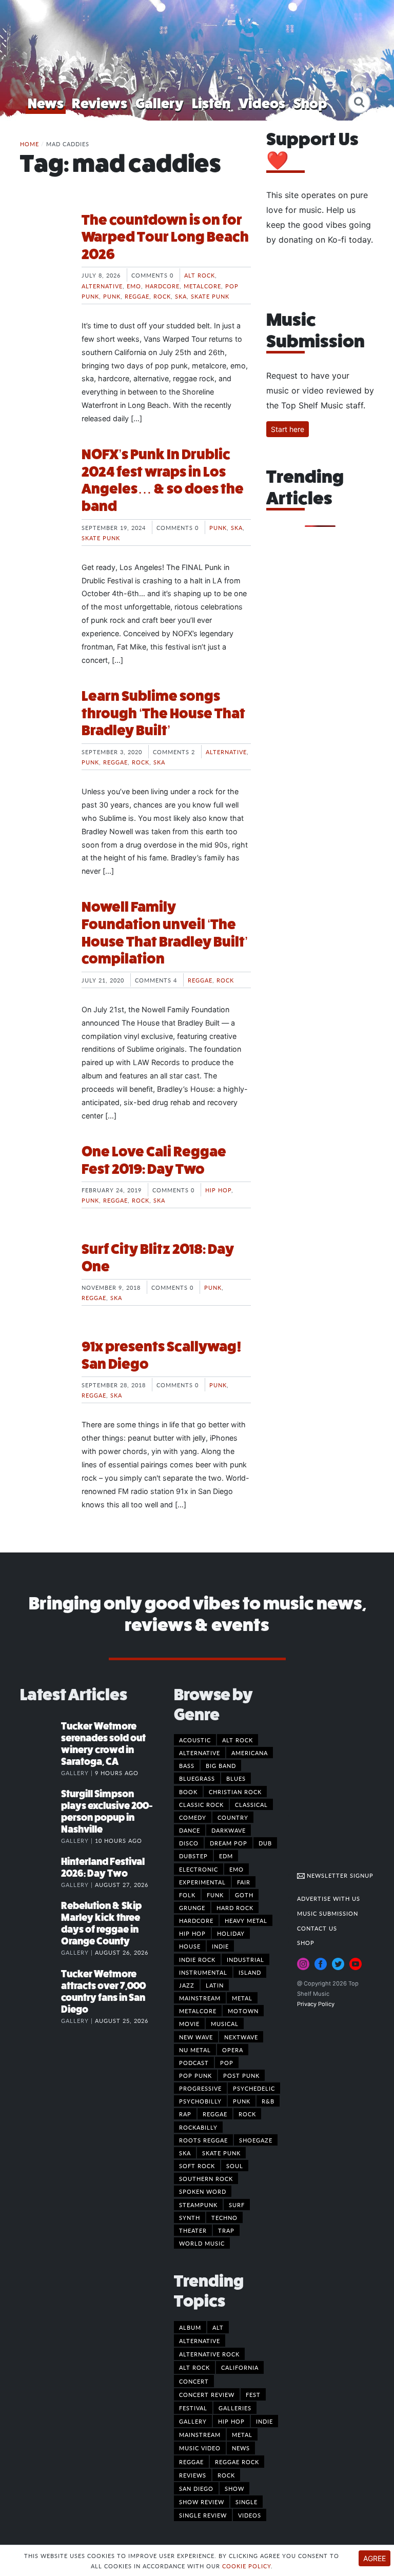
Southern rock (206, 2178)
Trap (226, 2230)
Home (29, 144)
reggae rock (237, 2462)
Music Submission (328, 1913)
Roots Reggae (203, 2140)
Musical (225, 2023)
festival (193, 2408)
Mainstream (200, 1998)
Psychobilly (200, 2101)
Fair (244, 1882)
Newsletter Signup (339, 1875)
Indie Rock (197, 1959)
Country (233, 1817)
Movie (189, 2023)
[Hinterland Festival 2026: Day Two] (41, 1872)
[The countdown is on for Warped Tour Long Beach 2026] (43, 250)
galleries (235, 2408)
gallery (193, 2421)
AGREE (375, 2558)
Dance (190, 1830)
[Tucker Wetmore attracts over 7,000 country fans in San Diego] (41, 1984)
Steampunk (198, 2205)
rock (226, 2475)
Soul (235, 2166)
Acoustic (195, 1740)
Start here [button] (288, 429)
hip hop (231, 2421)
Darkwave (229, 1830)
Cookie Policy (247, 2566)
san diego (196, 2488)
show (234, 2488)
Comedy (193, 1817)
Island (250, 1972)
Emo (134, 286)
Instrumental (203, 1972)
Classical (251, 1804)
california (240, 2367)
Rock (162, 296)
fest (253, 2394)
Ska (181, 296)
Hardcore (162, 286)
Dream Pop (229, 1843)
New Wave (196, 2037)
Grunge (192, 1908)
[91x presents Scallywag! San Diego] (43, 1377)
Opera (233, 2050)
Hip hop (218, 1190)
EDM (226, 1856)
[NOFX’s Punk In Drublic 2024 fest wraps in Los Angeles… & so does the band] (43, 484)
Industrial (245, 1959)
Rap (185, 2114)
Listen (211, 103)
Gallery (160, 103)
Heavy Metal (246, 1920)
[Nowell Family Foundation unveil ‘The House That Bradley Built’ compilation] (43, 937)
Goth (244, 1895)
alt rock (194, 2367)
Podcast (194, 2062)
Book (188, 1792)
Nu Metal (195, 2050)
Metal (242, 1998)
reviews (193, 2475)
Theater (193, 2230)
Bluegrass (197, 1778)
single (247, 2502)
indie (264, 2421)
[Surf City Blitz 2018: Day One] (43, 1279)
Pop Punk (195, 2075)
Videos (262, 103)
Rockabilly (198, 2127)
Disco (189, 1843)
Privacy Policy (316, 2004)
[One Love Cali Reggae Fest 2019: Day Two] (43, 1182)
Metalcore (202, 286)
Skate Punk (210, 296)
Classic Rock (201, 1804)
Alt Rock (200, 275)
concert (194, 2381)
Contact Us (317, 1928)
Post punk (241, 2075)
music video (200, 2448)
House (190, 1946)
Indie (220, 1946)
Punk (112, 296)
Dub (265, 1843)
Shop (310, 103)
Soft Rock (197, 2166)
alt (218, 2327)
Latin (215, 1985)
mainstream (200, 2434)
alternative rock (209, 2354)
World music (202, 2243)
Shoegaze (256, 2140)
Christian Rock (235, 1792)
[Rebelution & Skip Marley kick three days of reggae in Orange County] (41, 1916)
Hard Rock (235, 1908)
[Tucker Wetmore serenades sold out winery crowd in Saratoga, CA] (41, 1737)
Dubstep (193, 1856)
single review (203, 2515)
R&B (268, 2101)
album (190, 2327)
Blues (236, 1778)
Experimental (202, 1882)
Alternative (102, 286)
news (241, 2448)
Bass (187, 1765)
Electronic (199, 1869)
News (46, 103)
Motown (243, 2011)
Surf (237, 2205)
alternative (200, 2341)
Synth (190, 2217)
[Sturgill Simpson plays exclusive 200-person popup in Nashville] (41, 1804)
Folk (187, 1895)
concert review (207, 2394)
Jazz (187, 1985)
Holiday (231, 1933)
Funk (215, 1895)
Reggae (137, 296)
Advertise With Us (329, 1898)
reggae (191, 2462)
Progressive (200, 2088)
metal (242, 2434)
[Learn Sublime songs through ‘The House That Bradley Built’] (43, 726)
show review (202, 2502)
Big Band (221, 1765)
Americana (250, 1753)
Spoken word (203, 2191)
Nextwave (241, 2037)
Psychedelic (254, 2088)
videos (250, 2515)
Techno (224, 2217)
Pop (227, 2062)
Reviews (100, 103)
